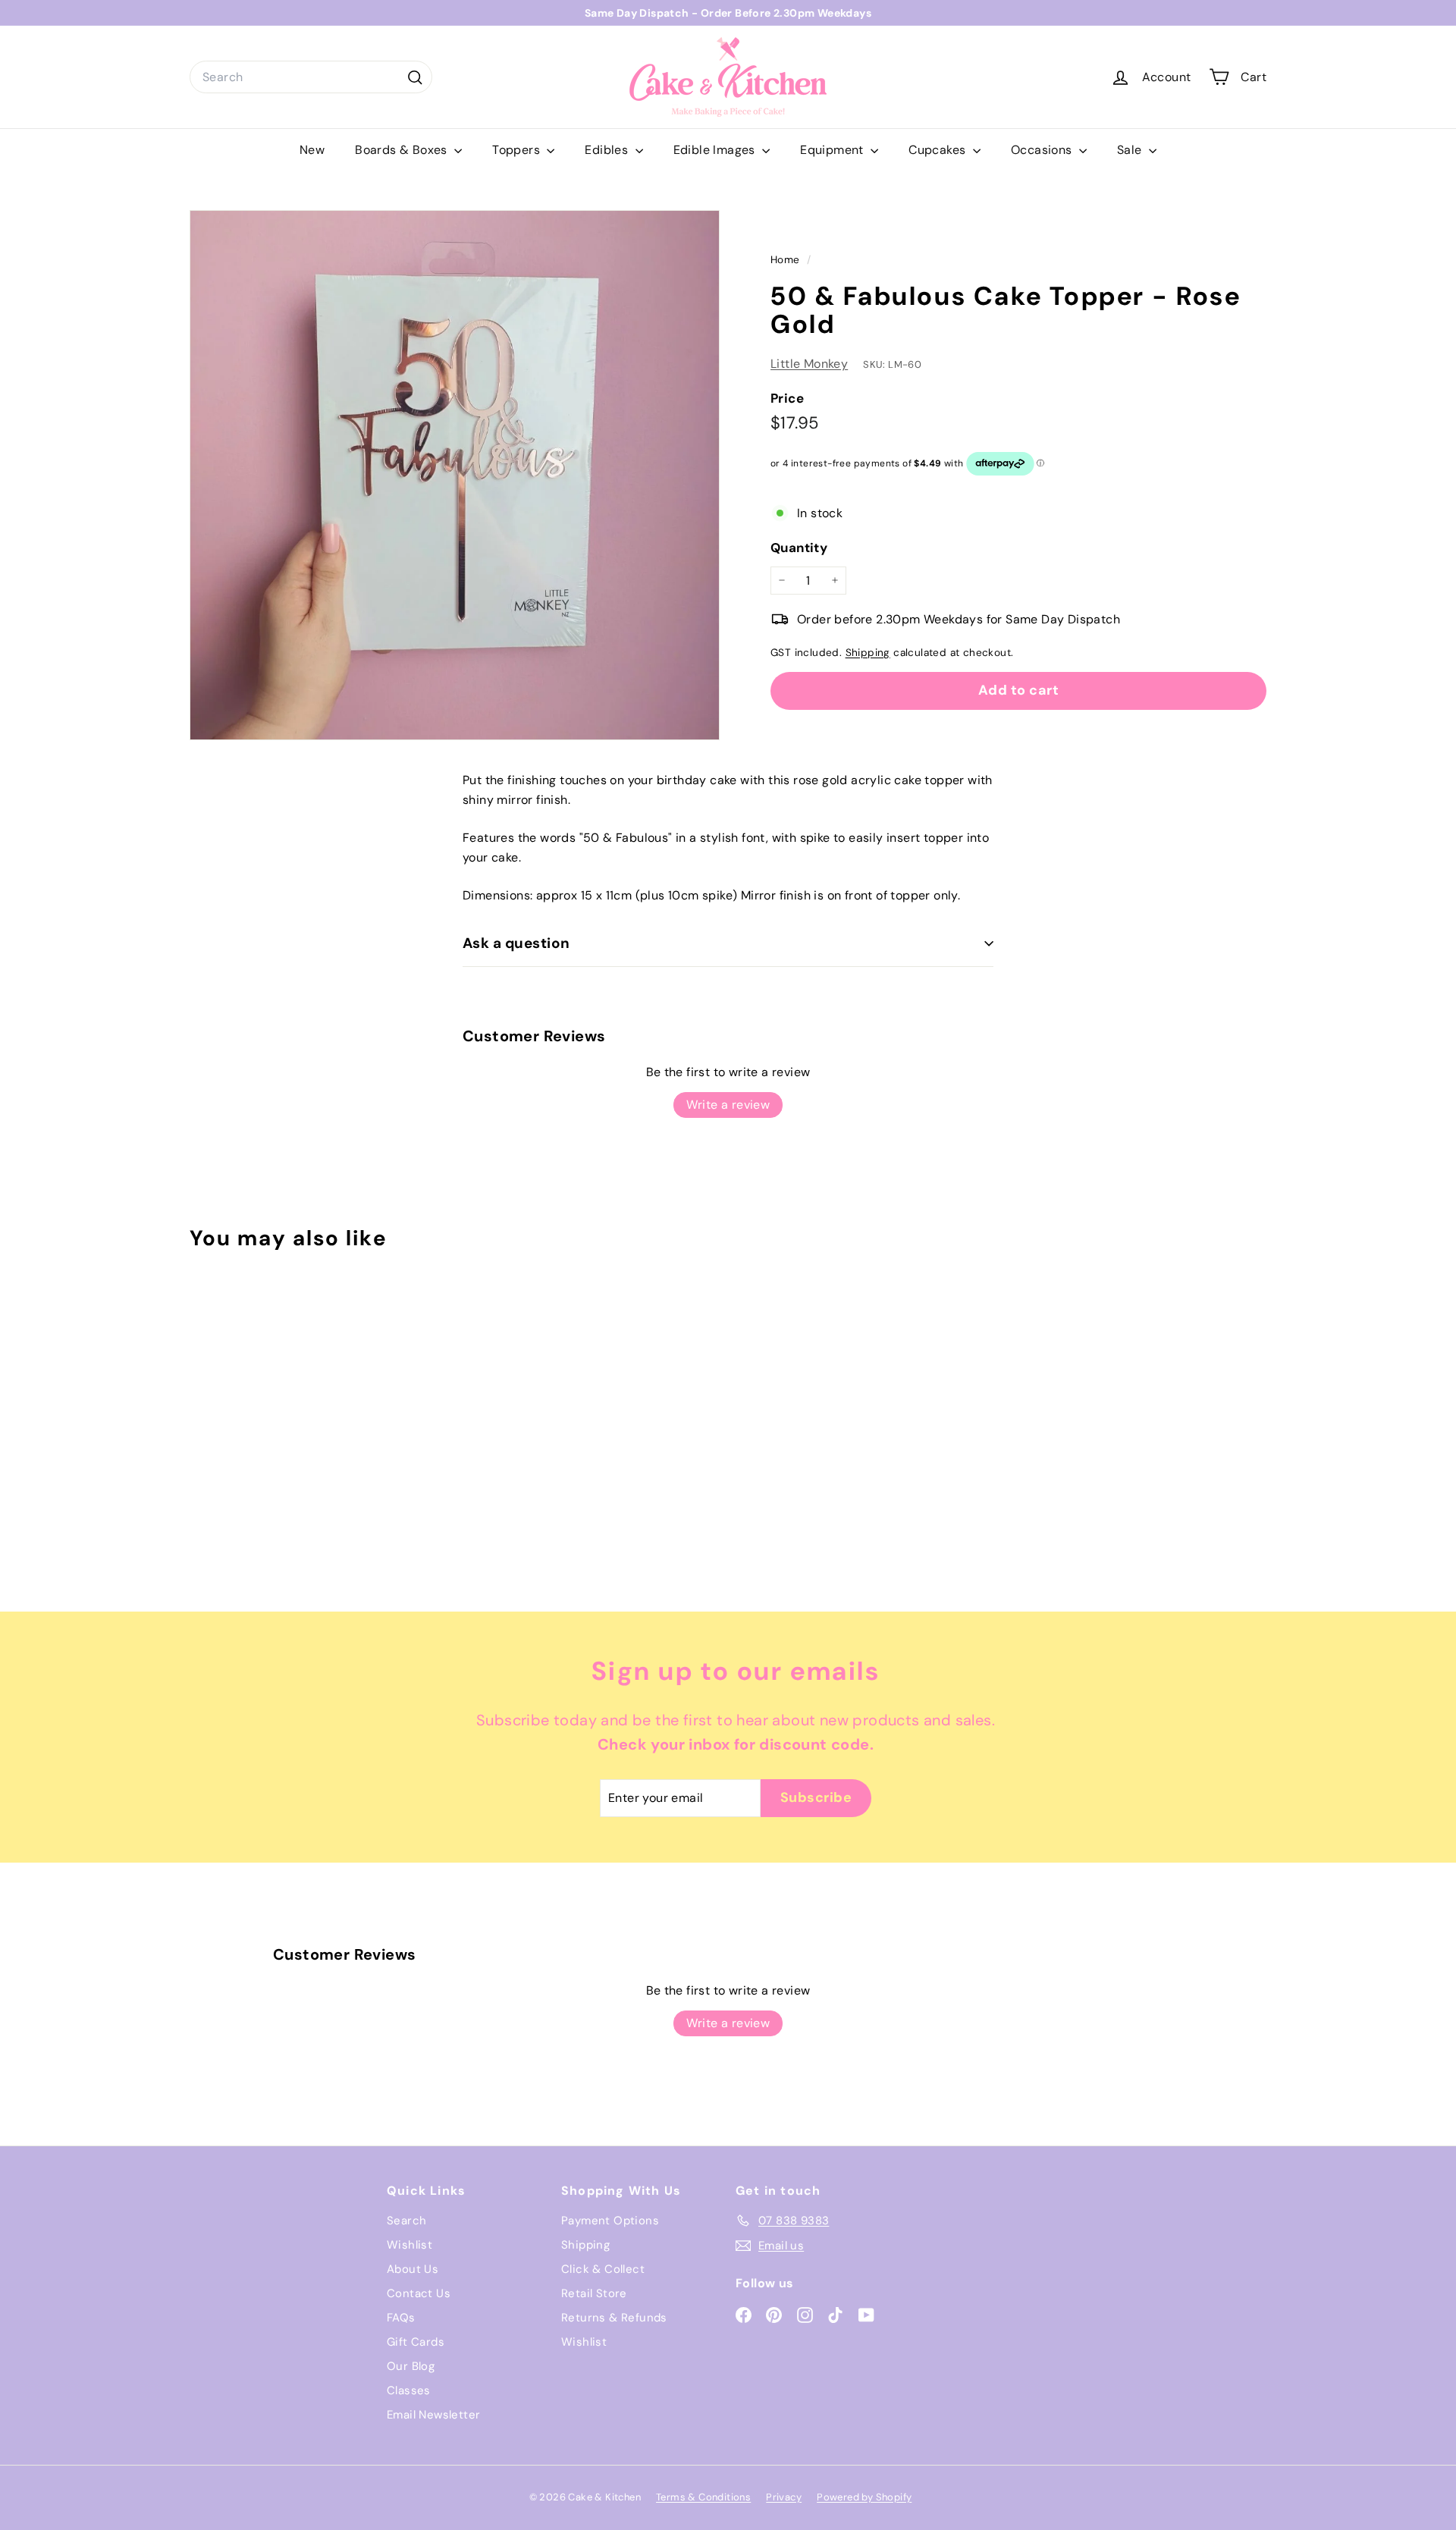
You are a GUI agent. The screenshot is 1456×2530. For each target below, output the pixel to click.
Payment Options (610, 2221)
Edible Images (716, 150)
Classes (409, 2390)
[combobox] (311, 77)
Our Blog (411, 2366)
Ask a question (516, 943)
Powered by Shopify (864, 2497)
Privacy (784, 2497)
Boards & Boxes (403, 150)
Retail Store (594, 2293)
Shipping (868, 652)
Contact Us (419, 2293)
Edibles (608, 150)
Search (406, 2221)
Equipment (833, 150)
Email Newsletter (433, 2415)
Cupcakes (939, 150)
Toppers (518, 150)
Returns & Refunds (614, 2318)
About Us (413, 2269)
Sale (1131, 150)
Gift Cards (416, 2342)
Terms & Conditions (703, 2497)
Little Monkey (809, 364)
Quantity (799, 548)
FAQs (401, 2318)
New (312, 150)
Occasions (1043, 150)
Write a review (728, 1105)
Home (787, 260)
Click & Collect (603, 2269)
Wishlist (409, 2245)
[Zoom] (455, 475)
